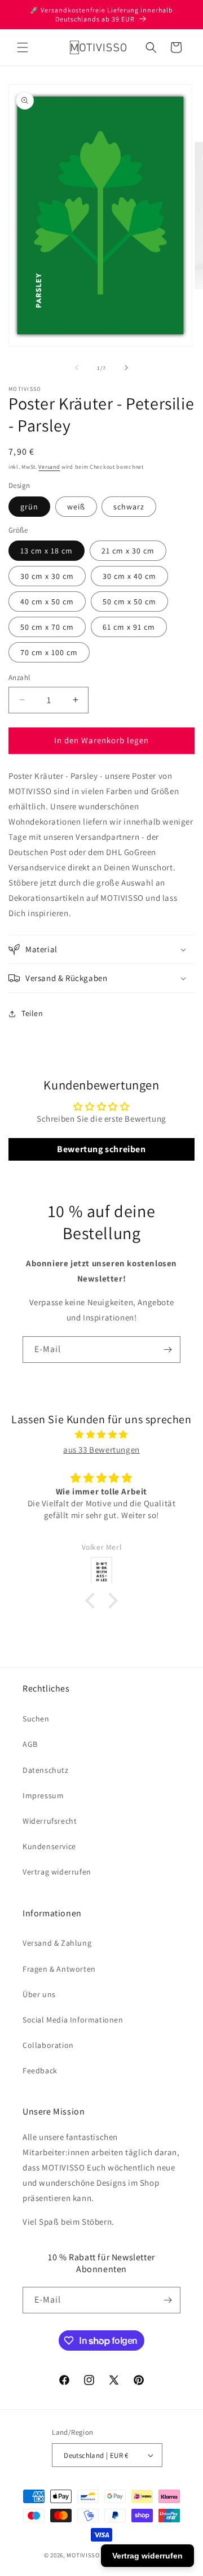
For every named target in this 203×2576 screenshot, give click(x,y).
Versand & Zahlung (57, 1943)
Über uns (39, 1994)
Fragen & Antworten (59, 1969)
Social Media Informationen (73, 2020)
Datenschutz (46, 1770)
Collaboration (48, 2045)
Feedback (40, 2071)
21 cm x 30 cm (128, 551)
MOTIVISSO (83, 2555)
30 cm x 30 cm (47, 576)
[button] (23, 47)
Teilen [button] (32, 1013)
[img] (101, 1434)
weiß (76, 507)
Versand (49, 467)
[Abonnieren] (167, 1350)
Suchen (36, 1719)
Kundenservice (49, 1846)
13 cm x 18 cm (47, 551)
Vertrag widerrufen (57, 1872)
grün (29, 507)
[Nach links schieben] (77, 368)
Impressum (43, 1795)
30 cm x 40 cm (129, 576)
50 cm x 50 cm (129, 601)
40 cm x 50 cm (47, 601)
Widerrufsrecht (50, 1821)
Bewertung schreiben (101, 1149)
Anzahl (19, 677)
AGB (30, 1744)
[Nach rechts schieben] (126, 368)
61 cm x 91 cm (129, 627)
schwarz (129, 507)
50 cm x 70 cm (47, 627)
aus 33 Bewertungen (101, 1450)
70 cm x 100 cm (49, 652)
